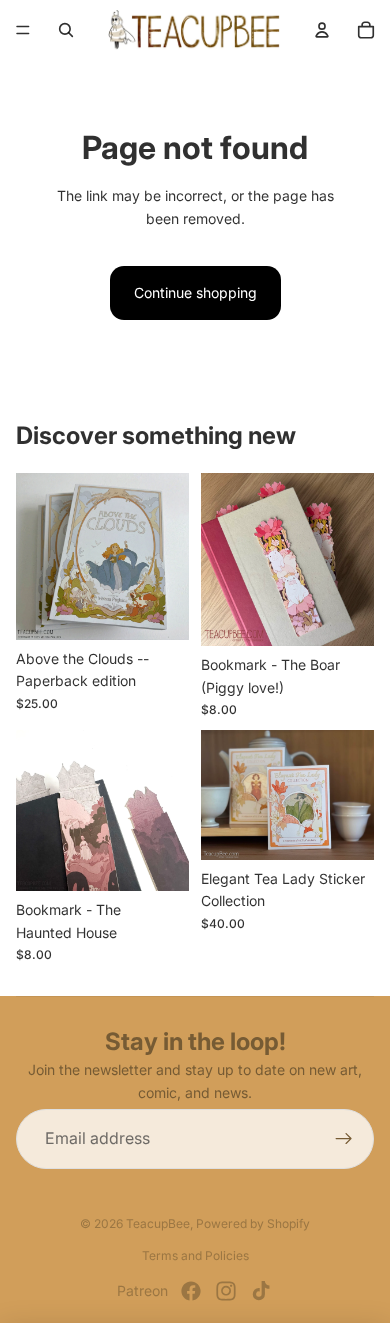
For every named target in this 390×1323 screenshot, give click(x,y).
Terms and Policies (195, 1255)
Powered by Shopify (253, 1223)
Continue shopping (195, 292)
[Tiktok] (261, 1291)
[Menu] (23, 30)
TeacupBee (158, 1223)
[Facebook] (191, 1291)
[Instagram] (226, 1291)
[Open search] (66, 30)
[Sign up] (344, 1139)
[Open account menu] (322, 30)
